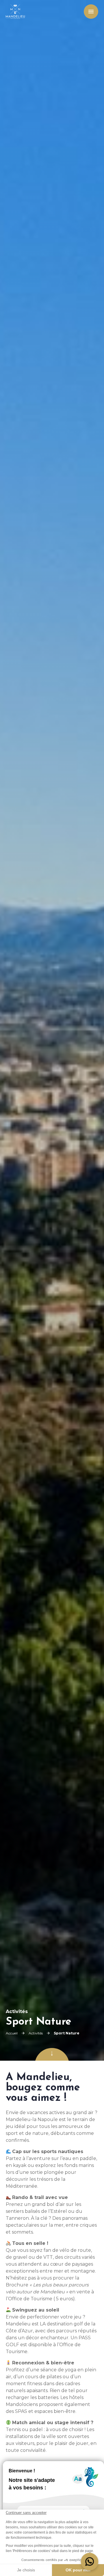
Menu (90, 12)
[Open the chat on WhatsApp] (90, 2562)
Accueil (12, 2033)
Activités (36, 2033)
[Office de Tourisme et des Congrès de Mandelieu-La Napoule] (15, 12)
